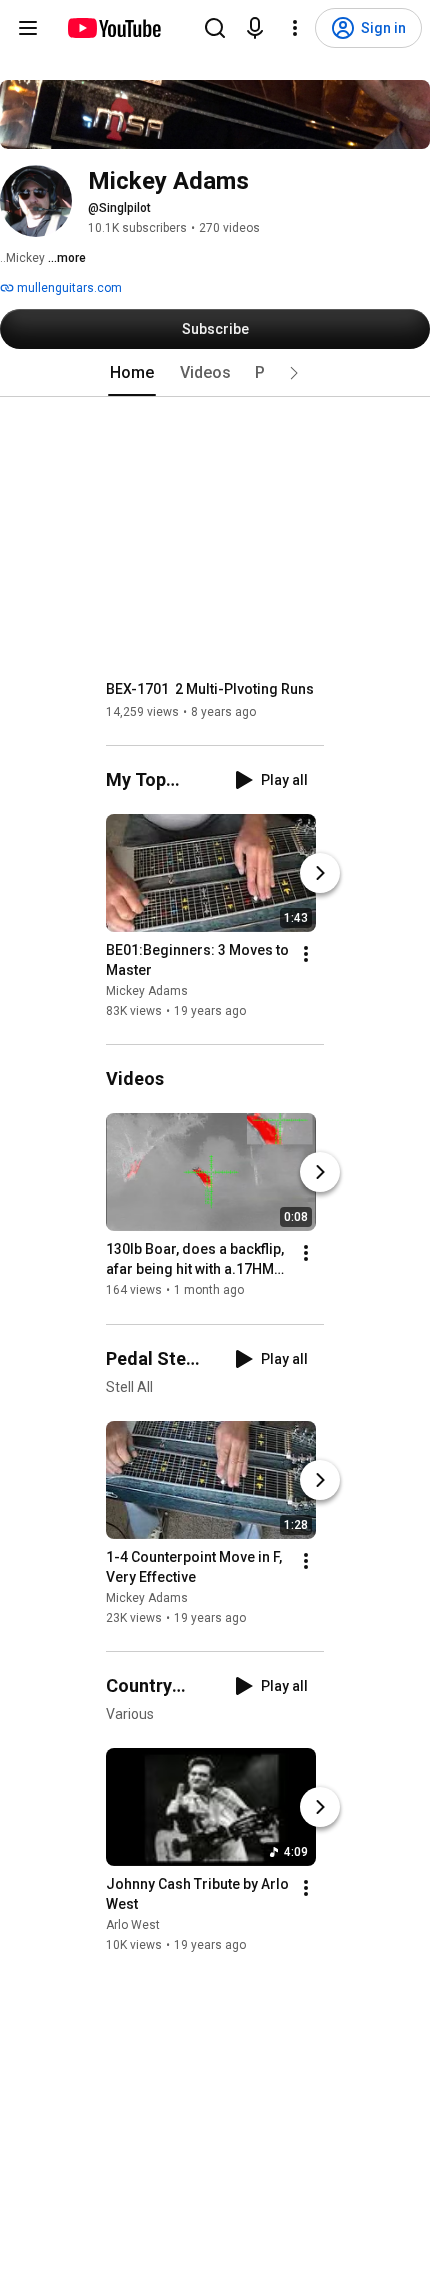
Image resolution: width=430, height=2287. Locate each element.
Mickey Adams (147, 991)
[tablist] (215, 373)
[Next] (320, 873)
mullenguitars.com (68, 288)
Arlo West (133, 1925)
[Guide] (28, 28)
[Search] (215, 28)
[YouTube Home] (113, 28)
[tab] (132, 373)
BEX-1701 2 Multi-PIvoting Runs (210, 689)
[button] (294, 373)
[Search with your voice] (255, 28)
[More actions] (306, 954)
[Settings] (295, 28)
